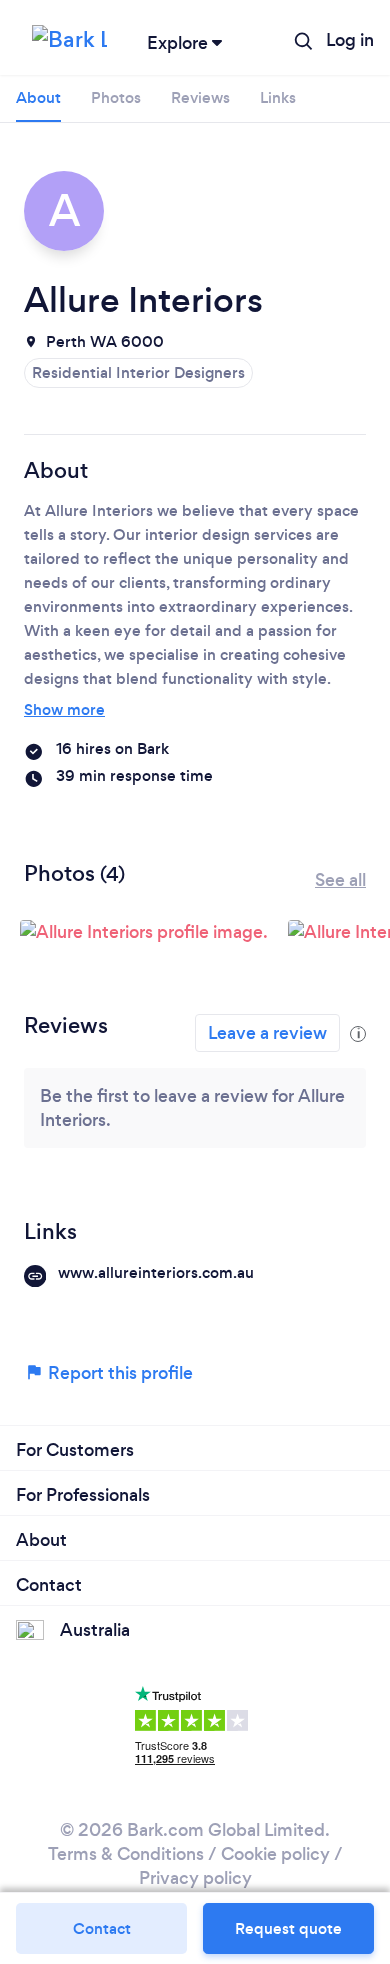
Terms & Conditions (126, 1854)
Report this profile (118, 1373)
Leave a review (267, 1033)
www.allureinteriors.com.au (156, 1272)
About (38, 97)
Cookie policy (275, 1854)
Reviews (200, 97)
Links (278, 97)
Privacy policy (195, 1878)
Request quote (288, 1928)
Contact (102, 1928)
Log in (350, 40)
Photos (116, 97)
